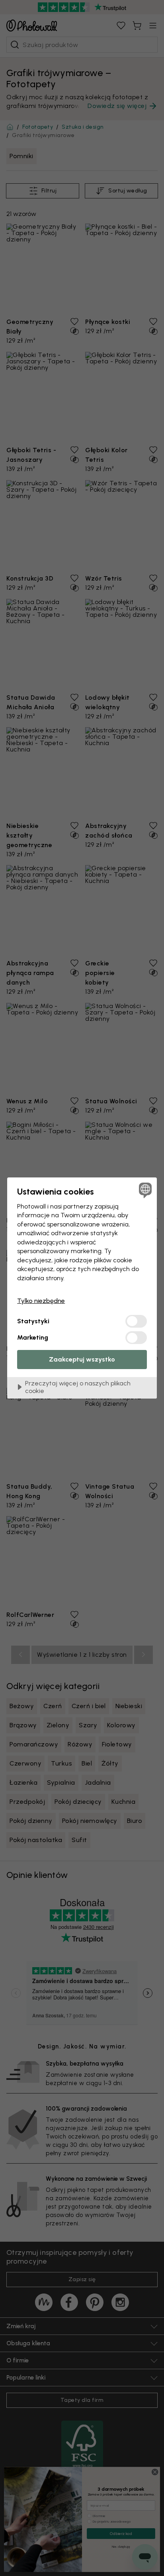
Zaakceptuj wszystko (82, 1359)
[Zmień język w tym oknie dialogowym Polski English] (144, 1190)
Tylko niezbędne (41, 1301)
